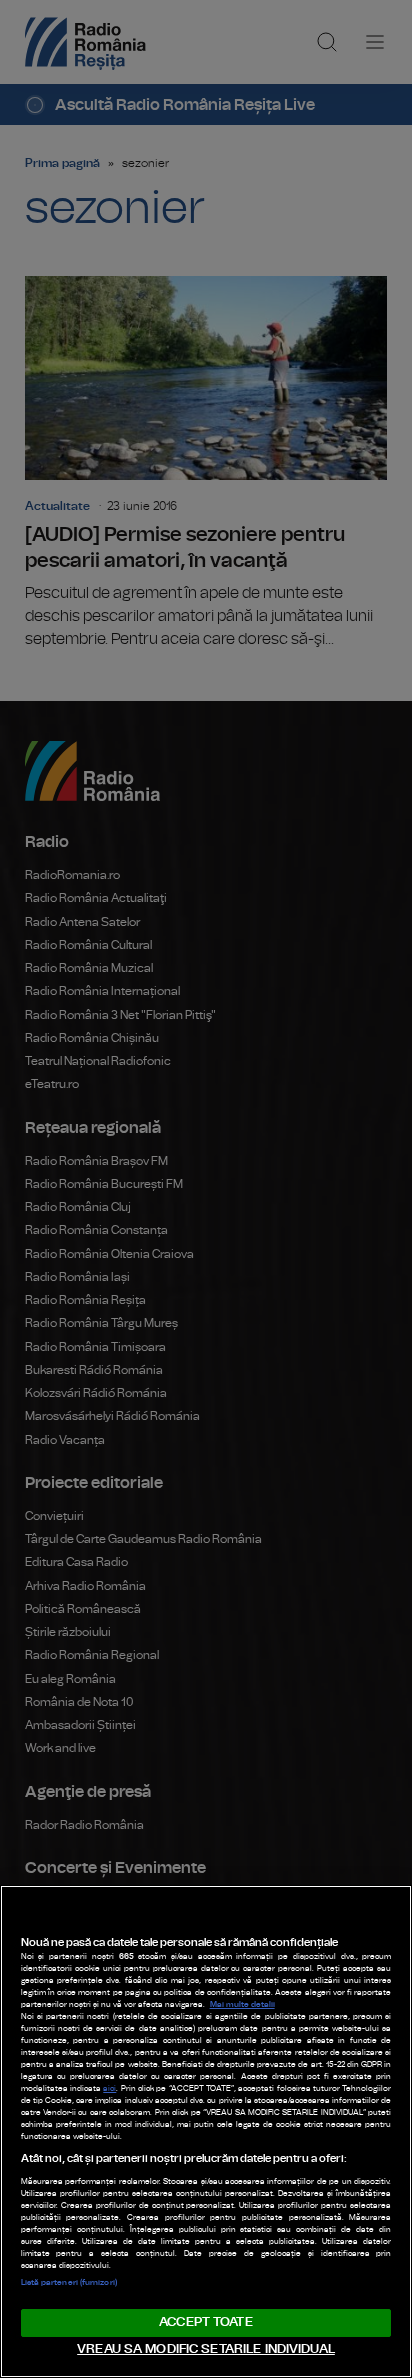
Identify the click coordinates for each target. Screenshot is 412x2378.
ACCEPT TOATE (206, 2322)
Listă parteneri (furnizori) (69, 2283)
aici (109, 2089)
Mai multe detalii (242, 2005)
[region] (206, 2131)
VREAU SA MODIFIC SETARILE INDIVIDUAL (206, 2349)
